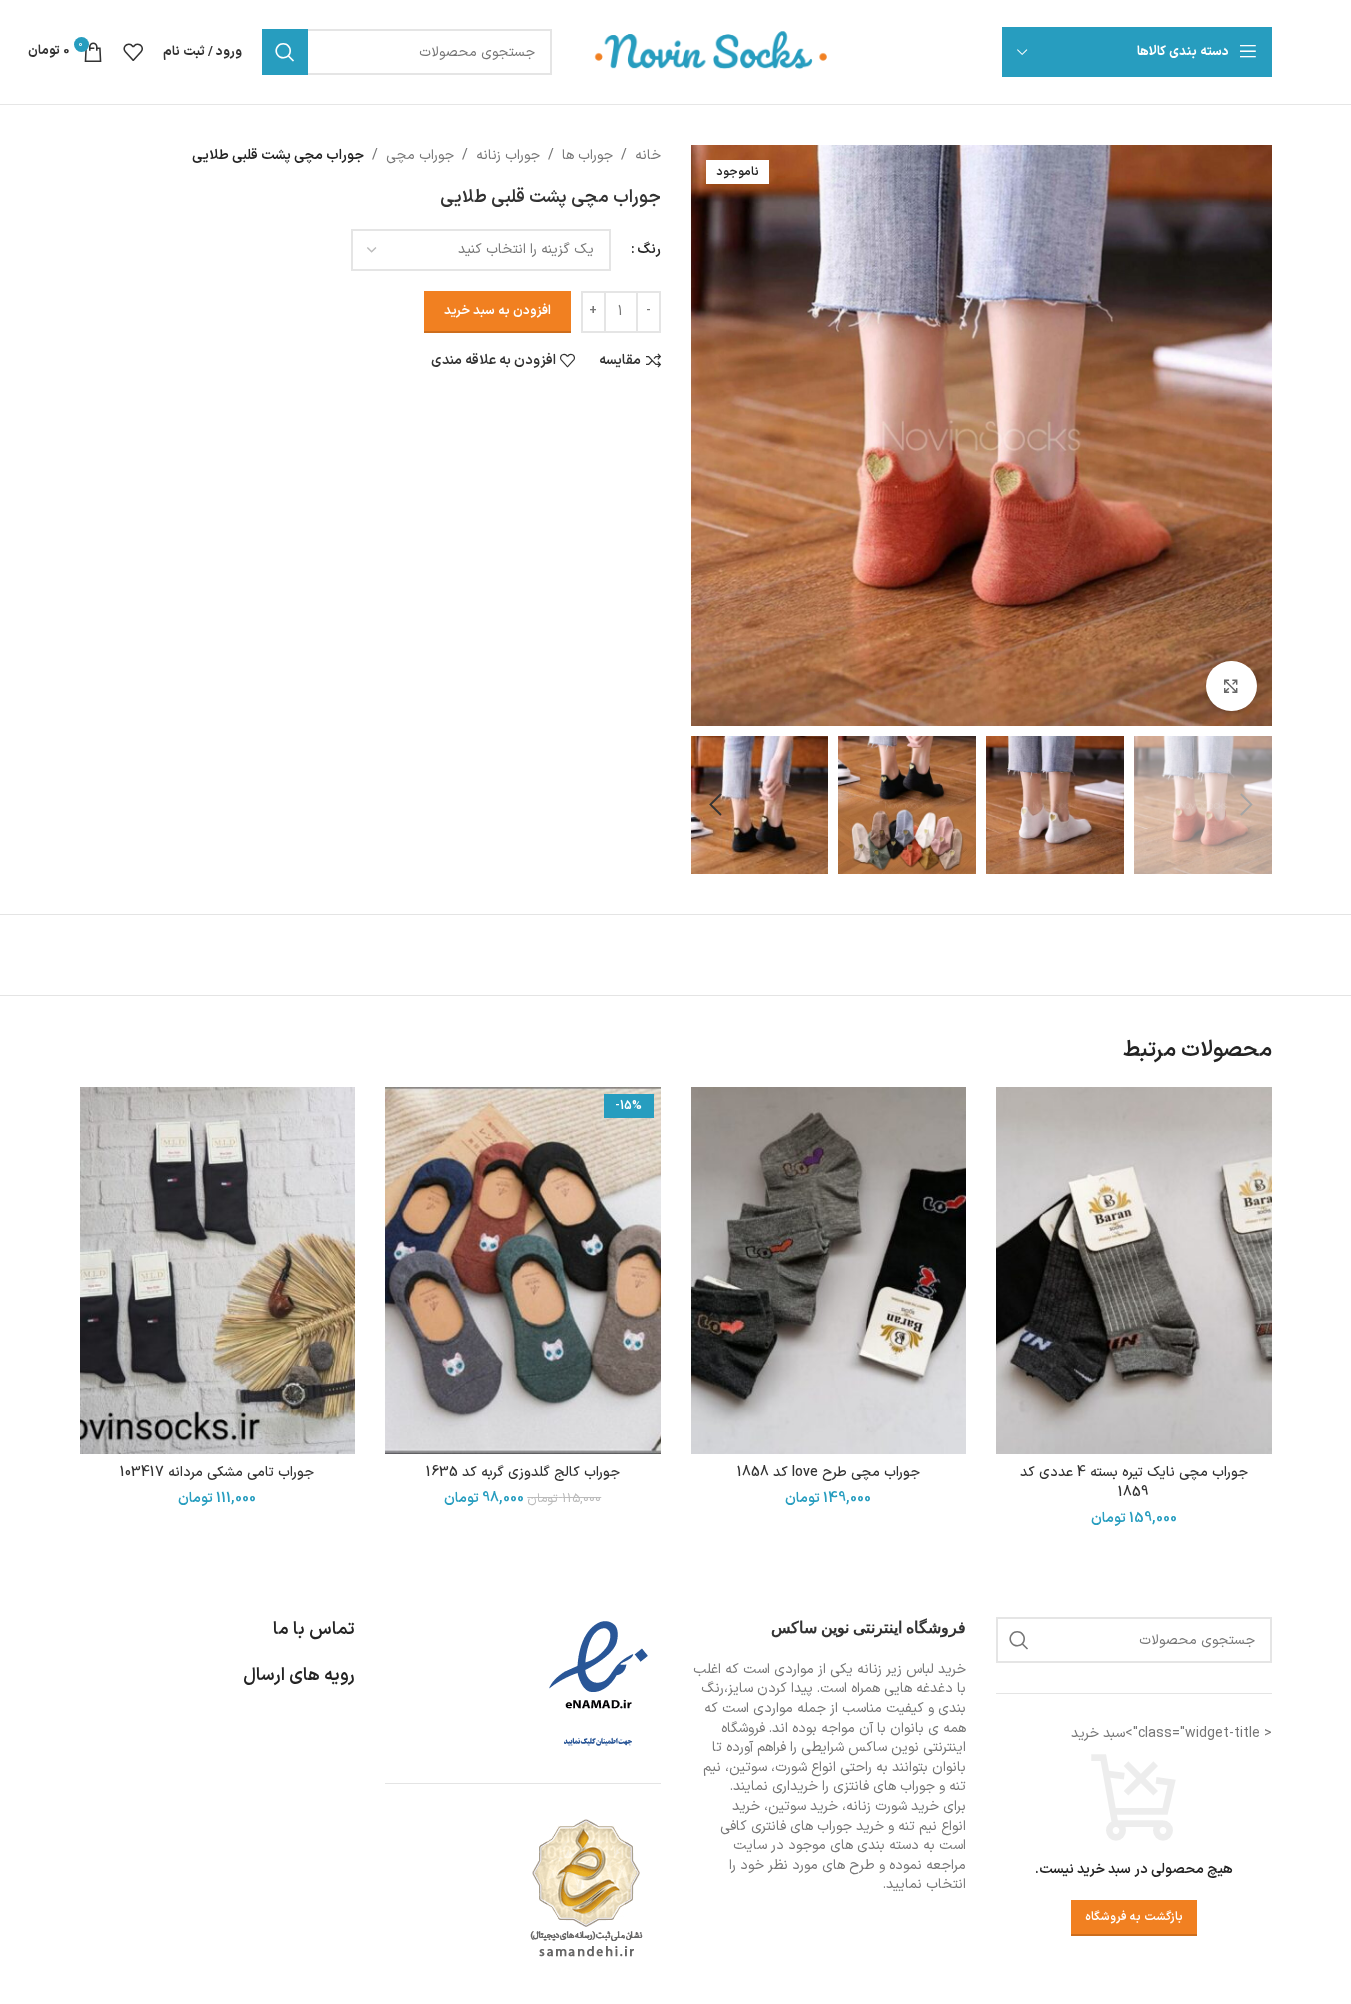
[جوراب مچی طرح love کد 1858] (829, 1270)
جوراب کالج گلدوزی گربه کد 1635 (523, 1472)
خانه (648, 155)
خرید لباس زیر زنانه (911, 1669)
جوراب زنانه (508, 155)
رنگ (649, 249)
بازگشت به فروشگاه (1134, 1917)
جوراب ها (587, 155)
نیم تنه (917, 1826)
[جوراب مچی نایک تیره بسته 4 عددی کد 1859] (1134, 1270)
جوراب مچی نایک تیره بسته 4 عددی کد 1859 (1134, 1482)
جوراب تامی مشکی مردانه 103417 (217, 1472)
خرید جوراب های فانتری (817, 1826)
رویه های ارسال (299, 1675)
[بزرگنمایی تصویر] (1231, 686)
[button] (1247, 805)
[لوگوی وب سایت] (712, 51)
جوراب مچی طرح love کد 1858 (828, 1472)
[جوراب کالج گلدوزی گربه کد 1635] (523, 1270)
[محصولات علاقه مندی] (133, 52)
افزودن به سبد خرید (497, 311)
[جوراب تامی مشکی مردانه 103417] (218, 1270)
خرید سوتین (803, 1806)
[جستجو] (285, 52)
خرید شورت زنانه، (890, 1806)
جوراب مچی (420, 155)
